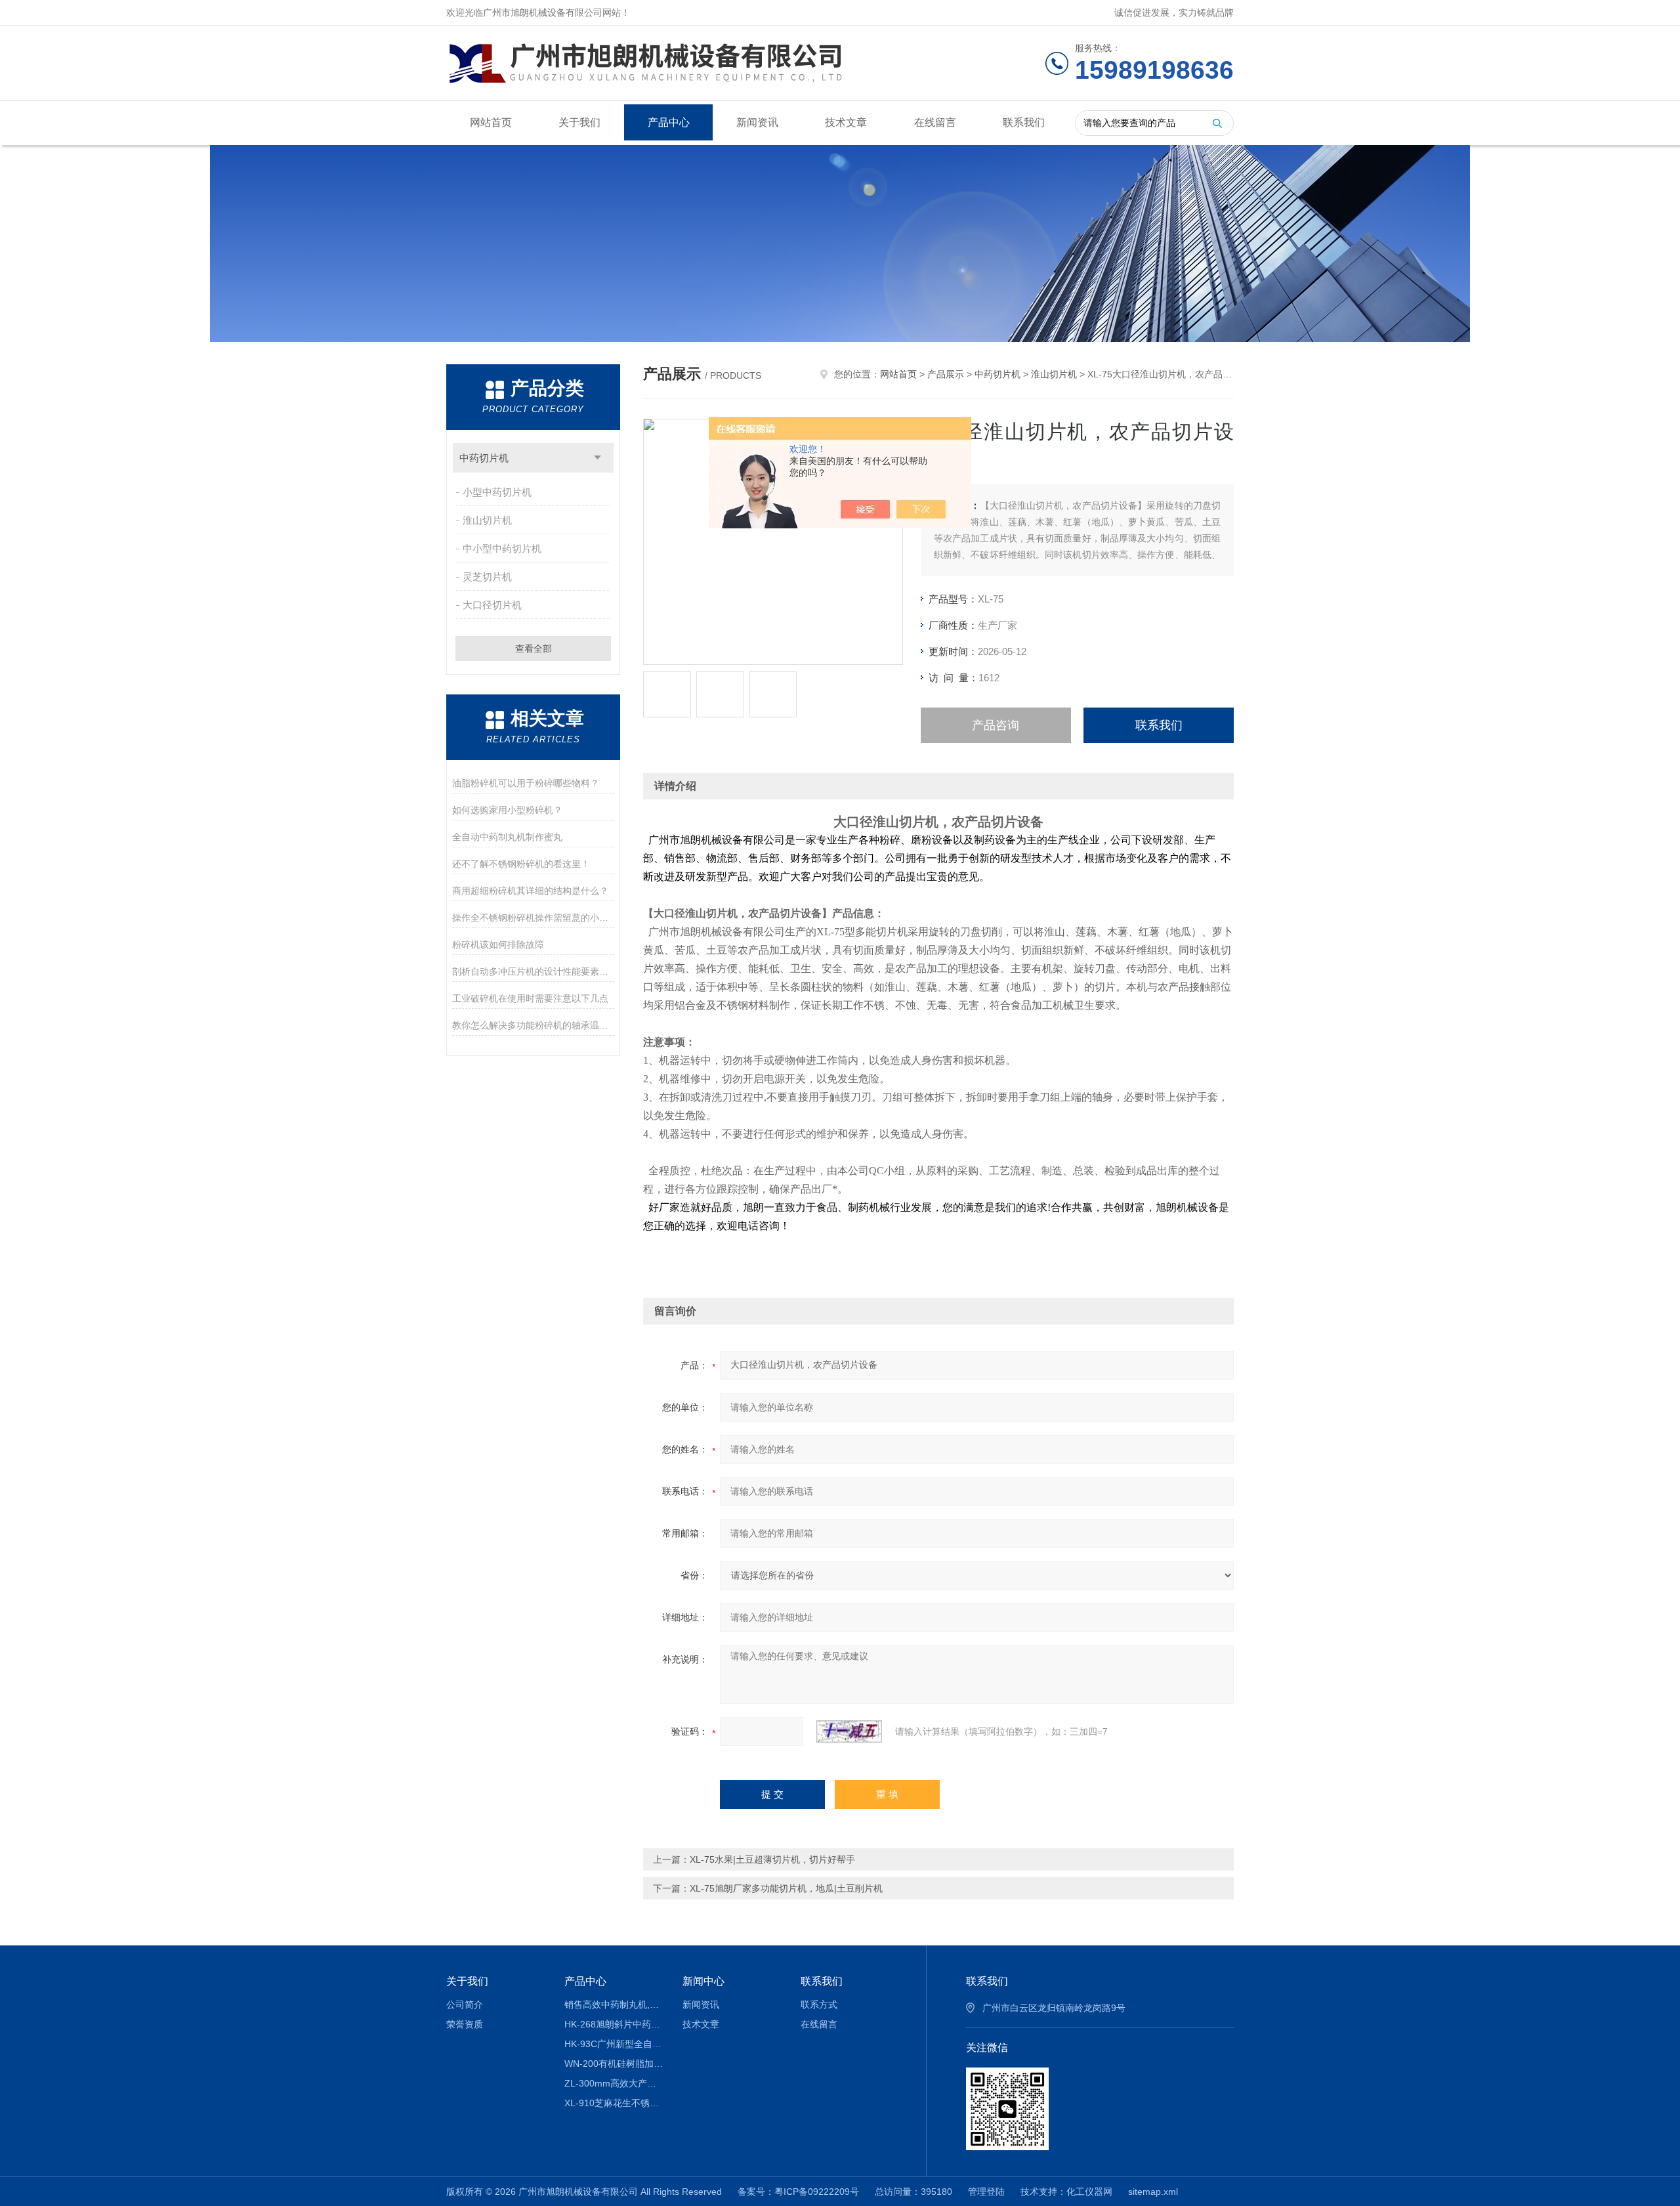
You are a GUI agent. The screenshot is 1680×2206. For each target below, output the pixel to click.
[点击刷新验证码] (849, 1731)
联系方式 (819, 2004)
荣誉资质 (465, 2024)
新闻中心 (703, 1981)
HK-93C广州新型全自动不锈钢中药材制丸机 (614, 2044)
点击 (598, 458)
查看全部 (534, 648)
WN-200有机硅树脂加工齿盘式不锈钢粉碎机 (614, 2064)
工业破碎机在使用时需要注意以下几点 (530, 998)
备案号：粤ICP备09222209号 (798, 2192)
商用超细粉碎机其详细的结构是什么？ (530, 891)
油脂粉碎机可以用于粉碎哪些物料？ (526, 783)
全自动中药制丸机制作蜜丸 (507, 837)
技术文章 (846, 122)
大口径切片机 (492, 605)
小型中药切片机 (497, 492)
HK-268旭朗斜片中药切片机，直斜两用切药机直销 (614, 2024)
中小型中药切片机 (502, 548)
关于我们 (579, 122)
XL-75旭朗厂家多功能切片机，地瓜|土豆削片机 (786, 1888)
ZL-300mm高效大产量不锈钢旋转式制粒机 (614, 2083)
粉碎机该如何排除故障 (498, 944)
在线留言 (935, 122)
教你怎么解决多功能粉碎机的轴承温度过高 (533, 1025)
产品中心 (669, 122)
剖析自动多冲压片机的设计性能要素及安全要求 (533, 971)
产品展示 (946, 374)
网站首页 (491, 122)
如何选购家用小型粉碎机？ (507, 810)
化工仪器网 (1089, 2192)
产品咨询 (996, 725)
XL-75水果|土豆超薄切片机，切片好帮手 (772, 1859)
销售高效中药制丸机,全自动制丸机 (614, 2004)
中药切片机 (484, 458)
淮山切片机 (487, 520)
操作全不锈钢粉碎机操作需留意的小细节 (533, 918)
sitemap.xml (1153, 2192)
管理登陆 (986, 2192)
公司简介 (465, 2004)
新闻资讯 (757, 122)
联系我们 (1024, 122)
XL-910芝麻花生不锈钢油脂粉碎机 (614, 2103)
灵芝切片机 (487, 577)
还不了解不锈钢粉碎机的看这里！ (521, 864)
